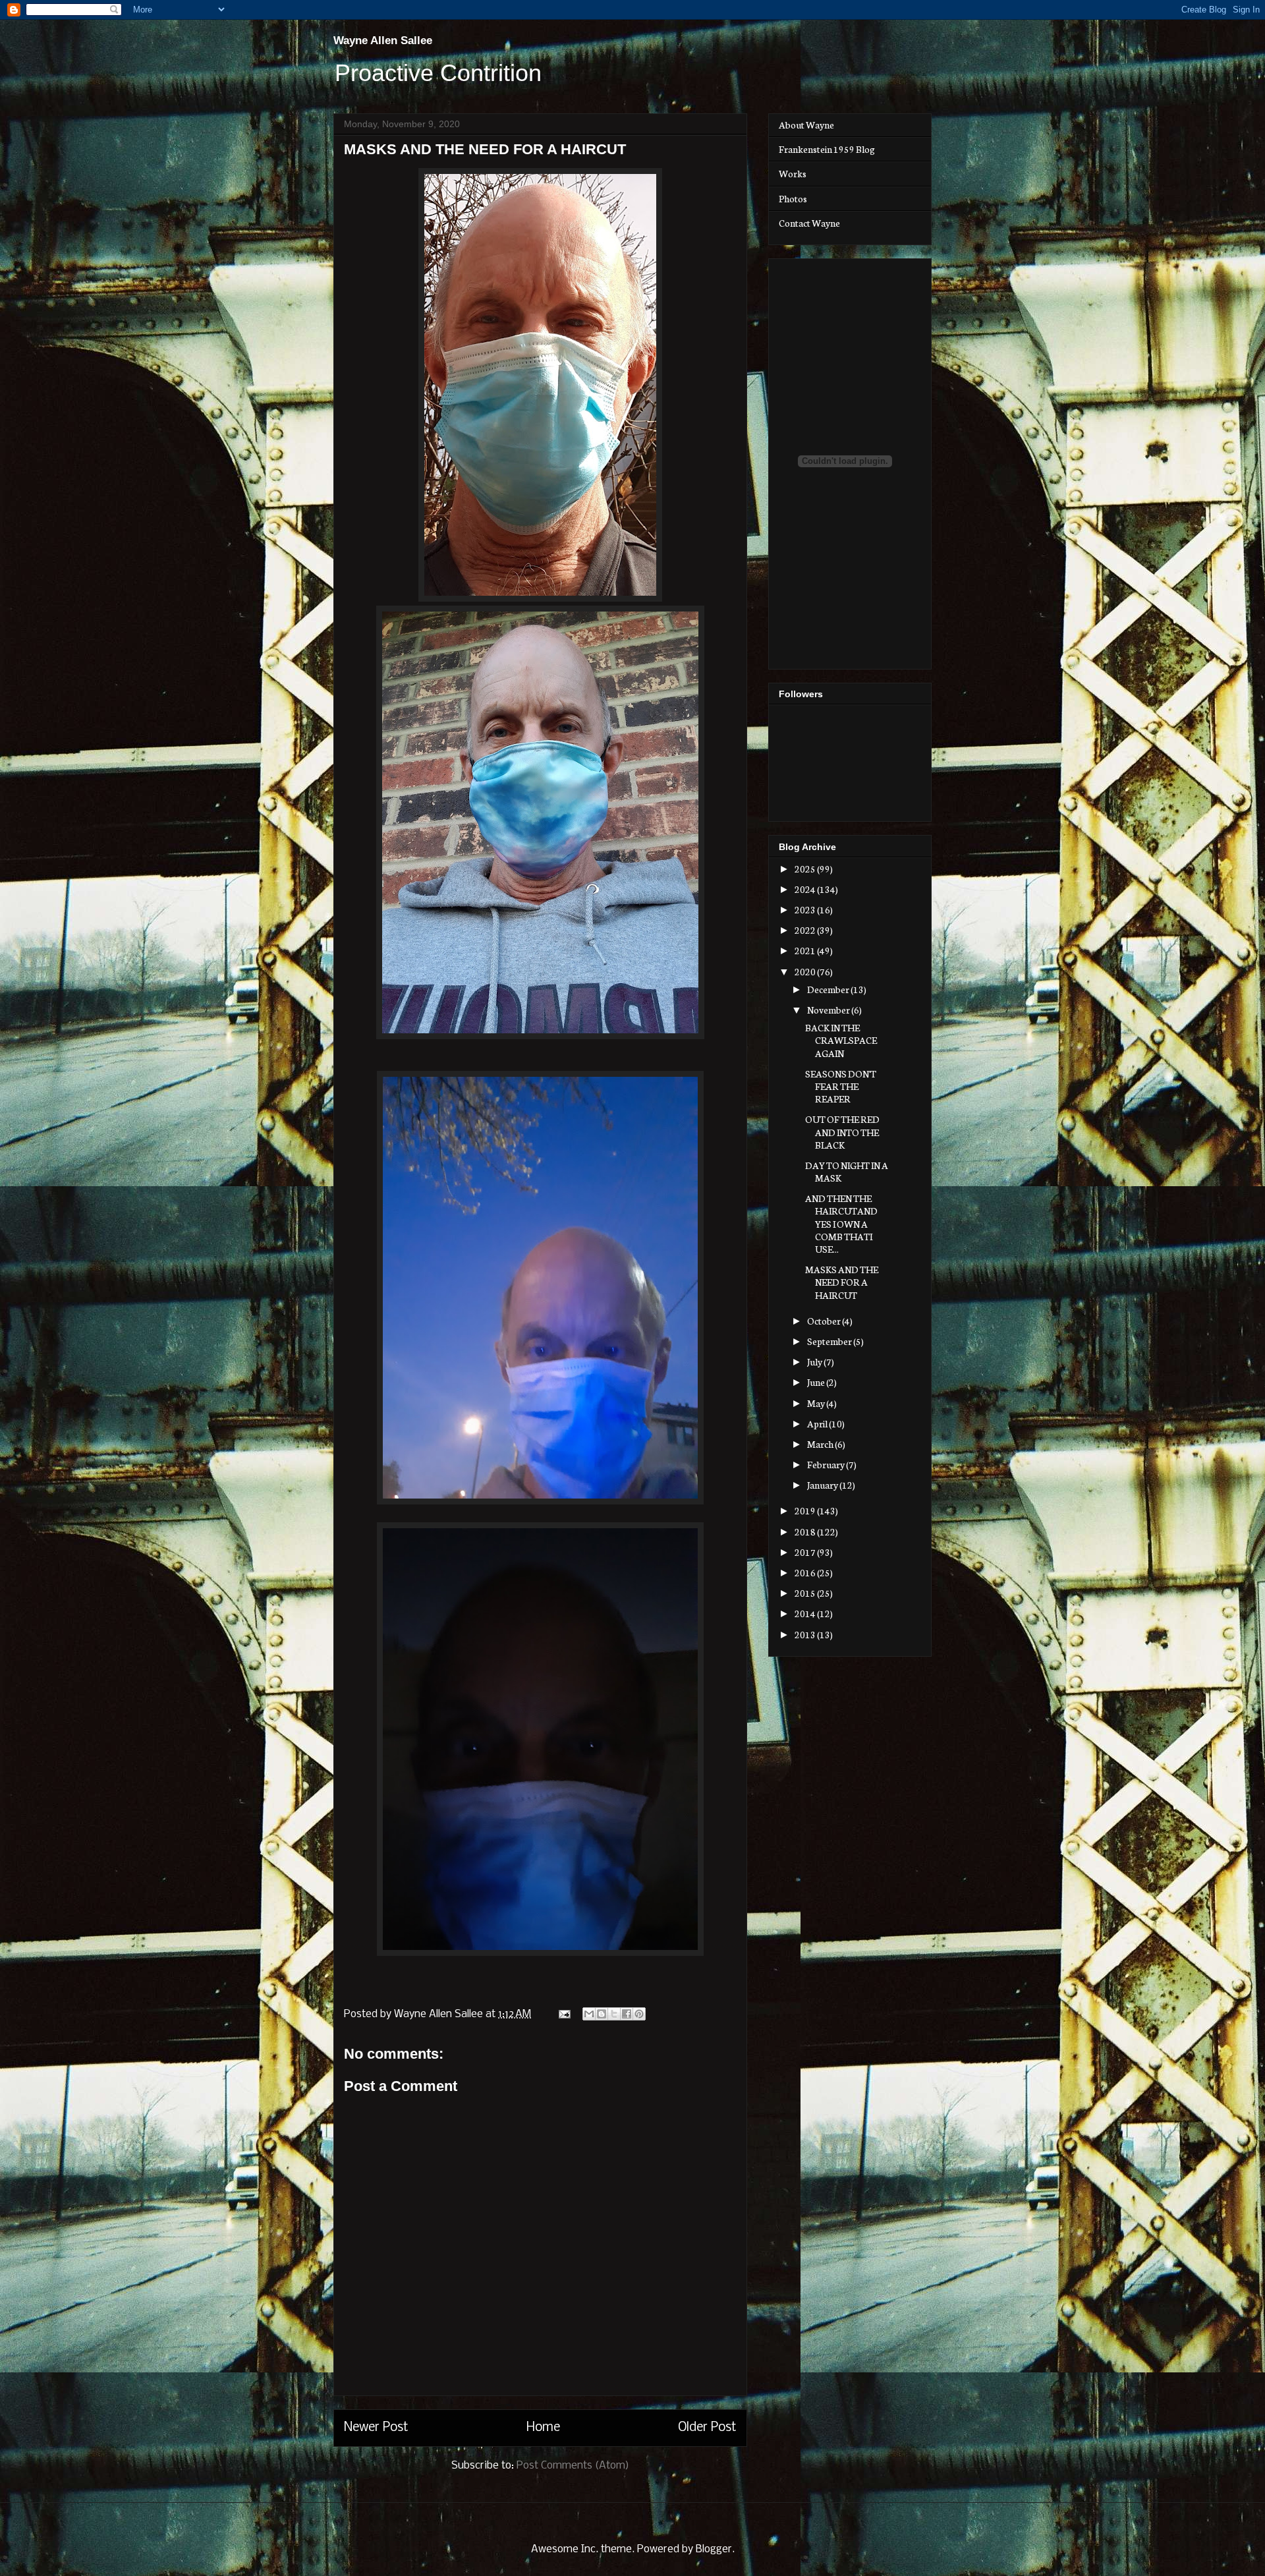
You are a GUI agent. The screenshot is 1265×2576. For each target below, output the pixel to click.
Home (543, 2428)
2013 (806, 1634)
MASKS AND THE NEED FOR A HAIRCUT (842, 1282)
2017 (806, 1552)
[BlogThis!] (602, 2014)
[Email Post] (563, 2014)
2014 (806, 1613)
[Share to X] (614, 2014)
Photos (793, 198)
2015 (806, 1593)
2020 (806, 971)
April (818, 1423)
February (827, 1464)
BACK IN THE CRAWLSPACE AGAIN (841, 1040)
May (817, 1403)
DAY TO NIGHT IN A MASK (847, 1171)
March (821, 1444)
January (823, 1485)
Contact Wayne (809, 223)
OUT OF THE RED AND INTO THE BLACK (842, 1131)
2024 (806, 889)
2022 (806, 930)
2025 (806, 869)
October (825, 1321)
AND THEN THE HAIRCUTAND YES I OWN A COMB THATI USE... (841, 1223)
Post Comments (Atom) (573, 2466)
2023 (806, 909)
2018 (806, 1531)
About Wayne (806, 125)
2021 (806, 950)
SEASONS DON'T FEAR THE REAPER (841, 1086)
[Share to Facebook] (627, 2014)
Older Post (707, 2428)
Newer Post (376, 2428)
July (815, 1361)
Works (793, 173)
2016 (806, 1572)
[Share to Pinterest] (639, 2014)
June (817, 1382)
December (829, 989)
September (830, 1341)
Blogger (714, 2549)
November (829, 1010)
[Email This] (589, 2014)
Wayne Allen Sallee (383, 41)
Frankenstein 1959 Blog (827, 149)
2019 (806, 1510)
